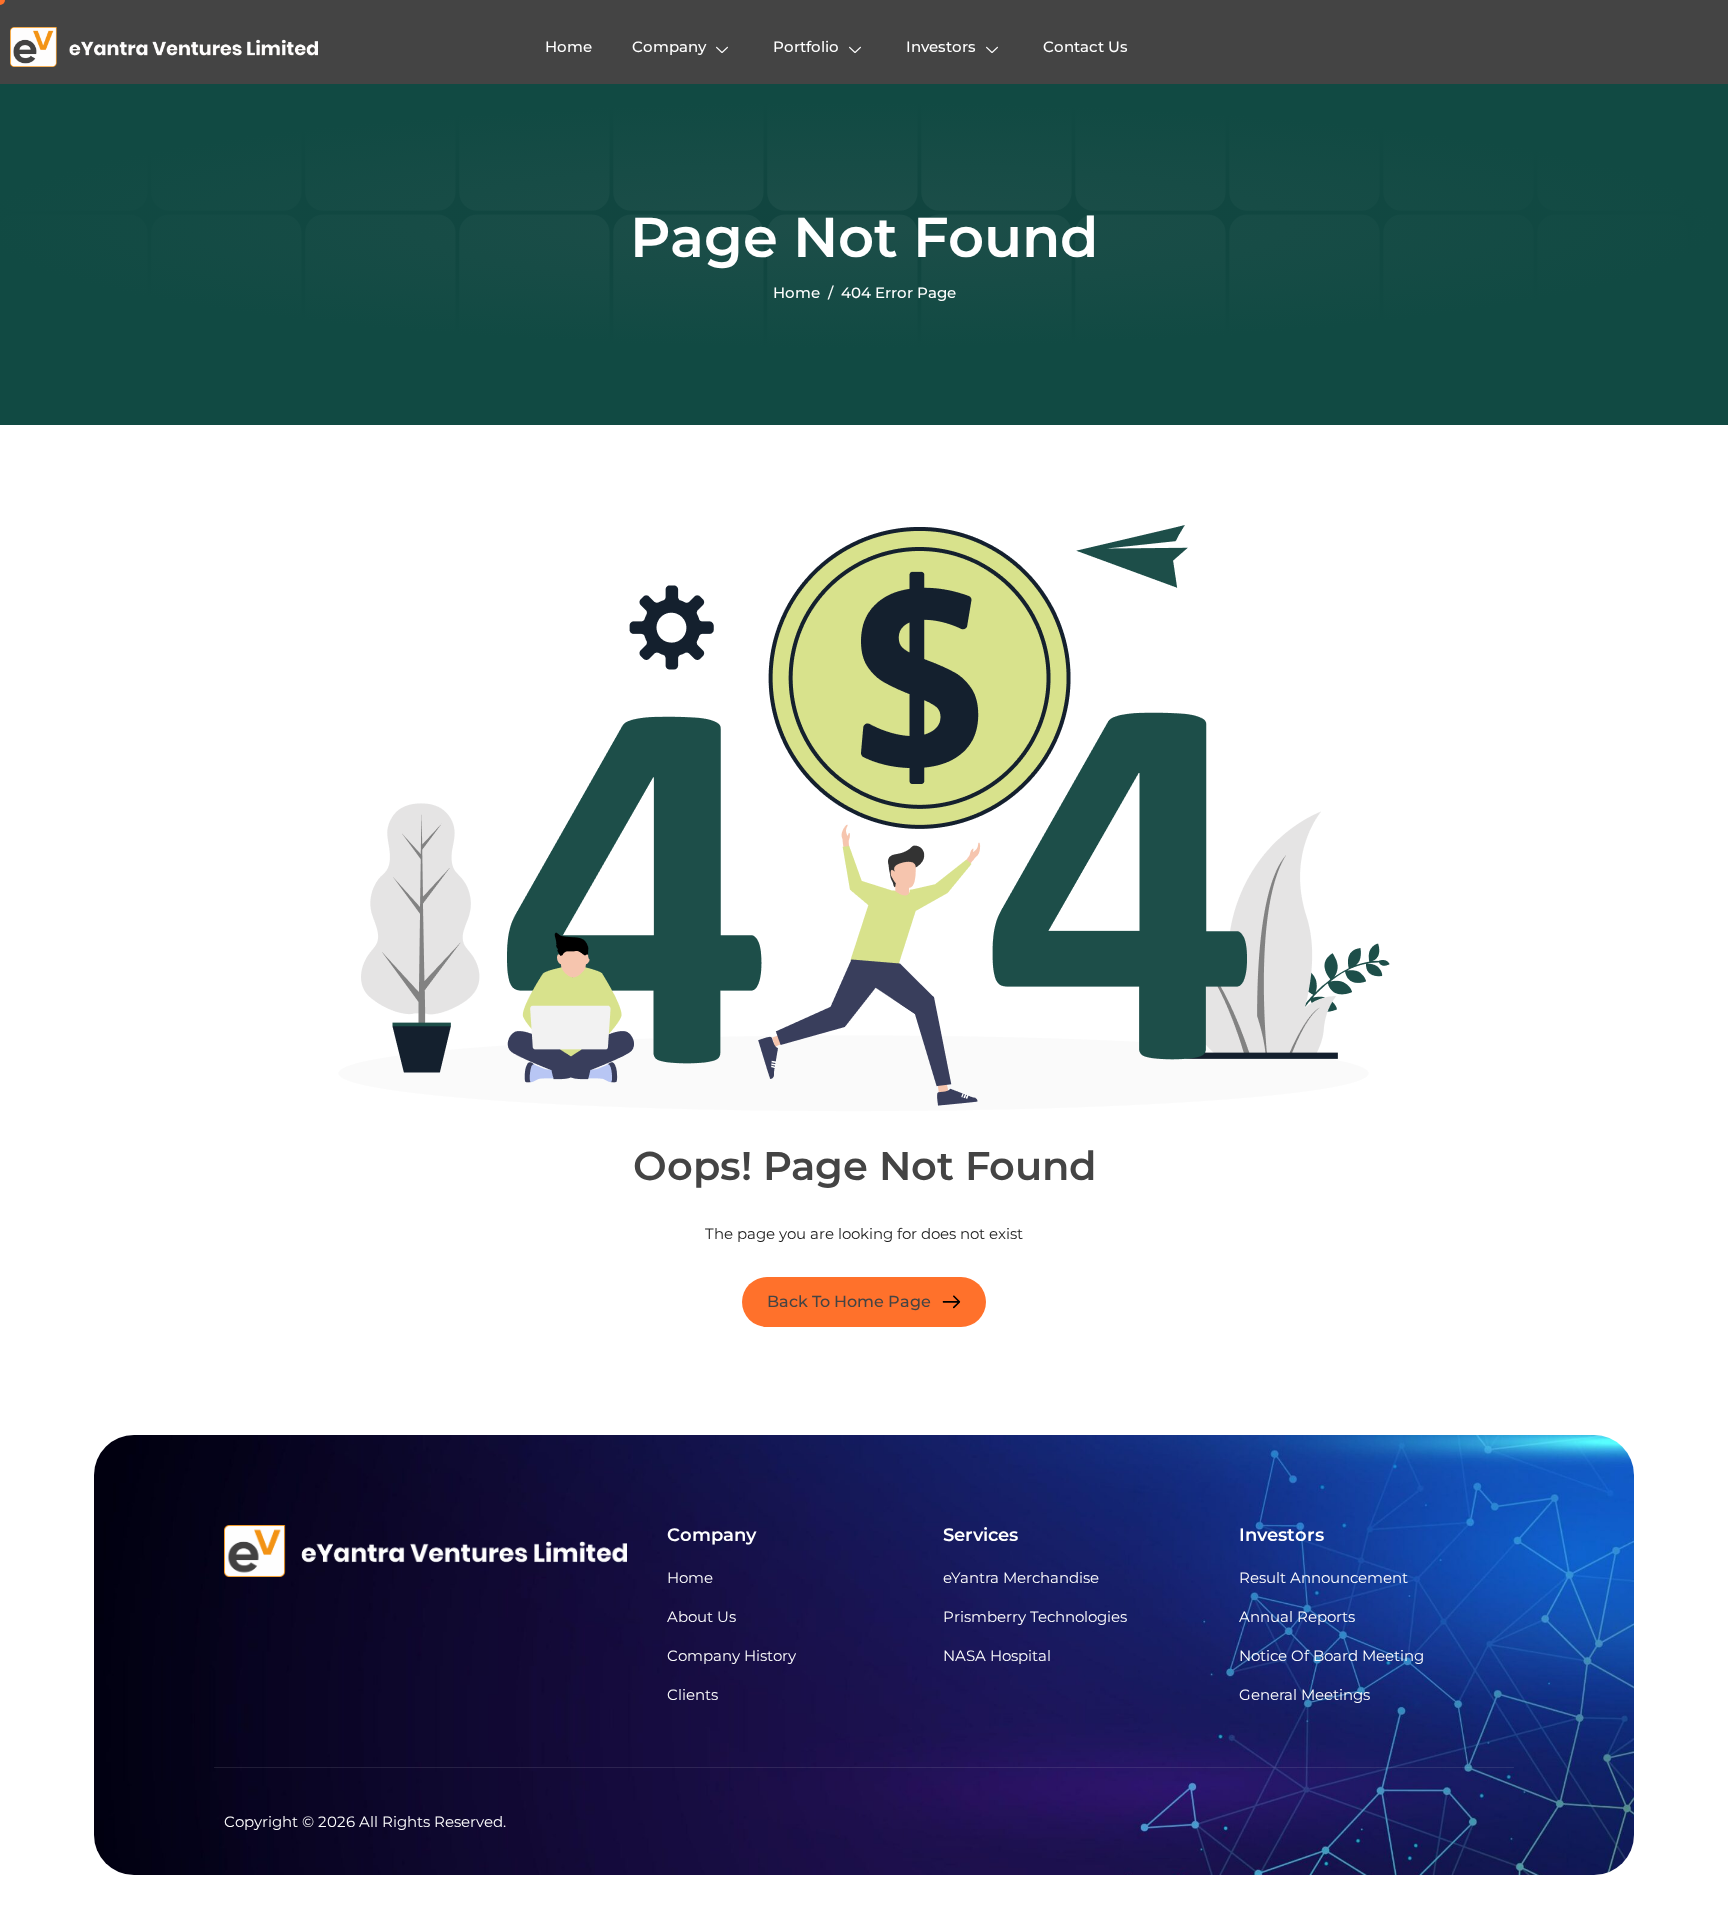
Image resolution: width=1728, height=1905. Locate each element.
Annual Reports (1297, 1616)
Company (669, 46)
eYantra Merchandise (1021, 1577)
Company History (731, 1655)
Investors (941, 46)
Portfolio (806, 46)
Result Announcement (1323, 1577)
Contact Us (1085, 46)
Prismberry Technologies (1035, 1616)
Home (568, 46)
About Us (701, 1616)
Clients (692, 1694)
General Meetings (1304, 1694)
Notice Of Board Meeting (1331, 1655)
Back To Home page (849, 1301)
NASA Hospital (997, 1655)
